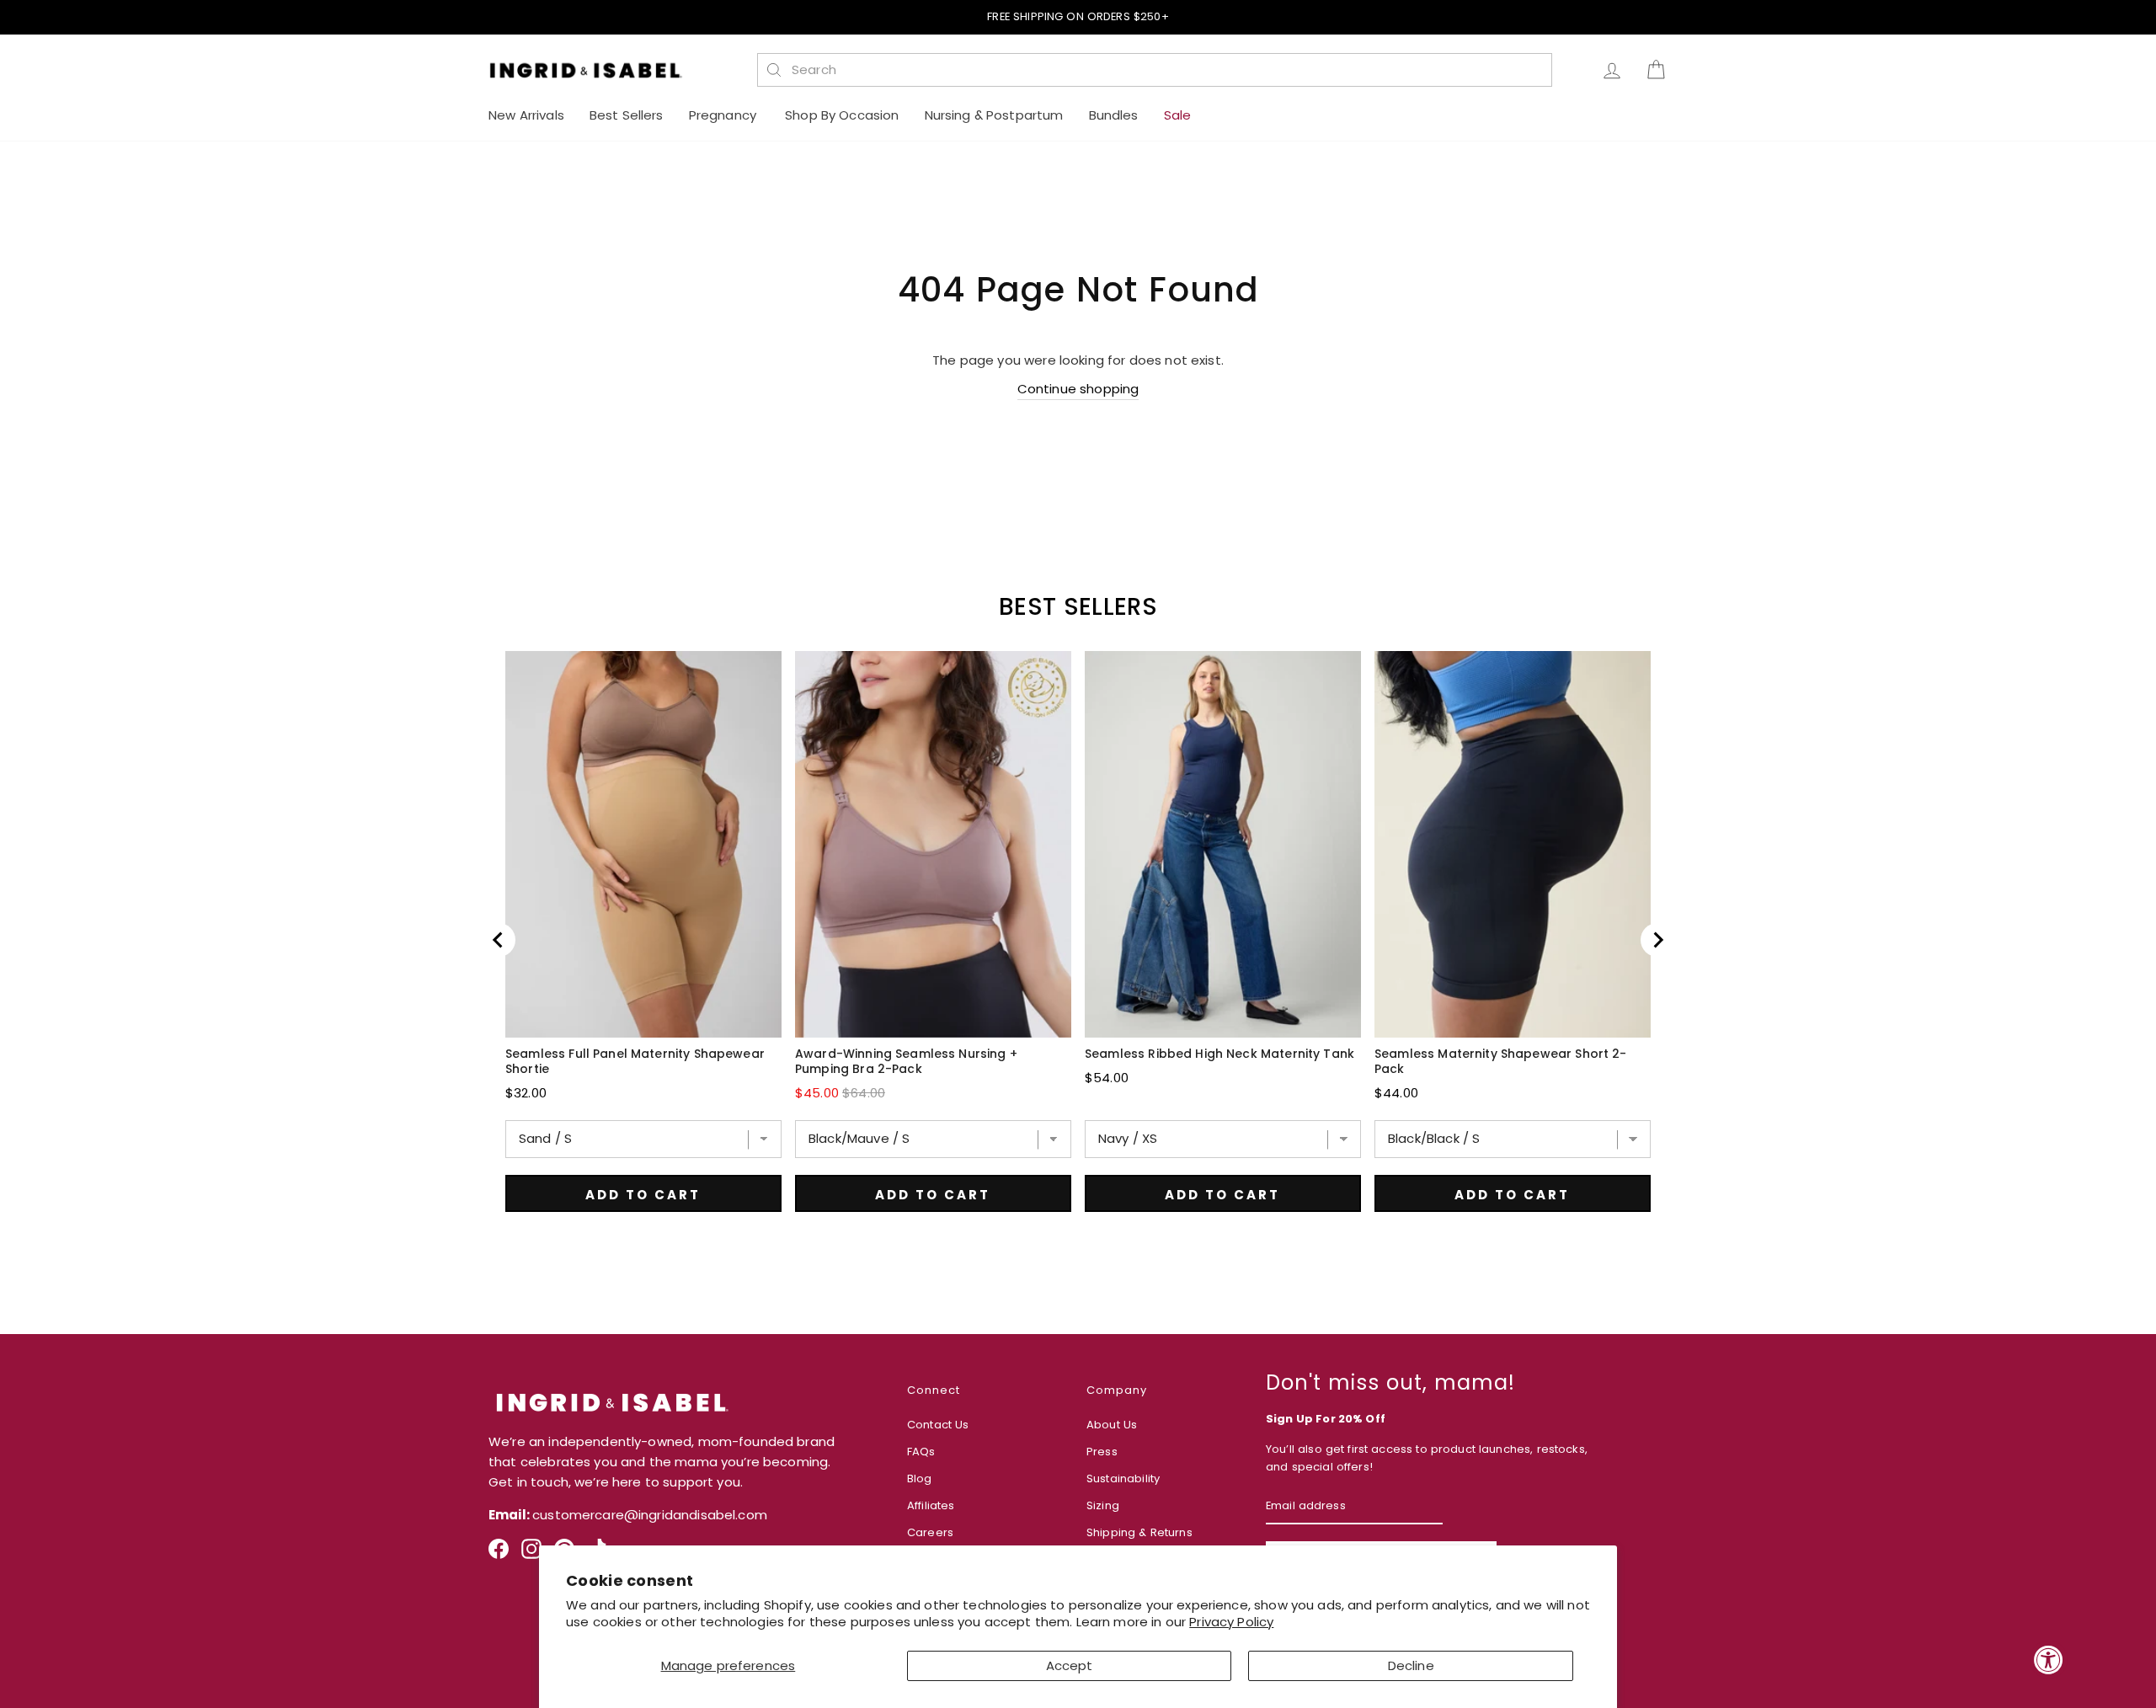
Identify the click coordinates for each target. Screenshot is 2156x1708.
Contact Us (938, 1425)
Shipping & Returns (1139, 1532)
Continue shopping (1078, 389)
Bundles (1114, 115)
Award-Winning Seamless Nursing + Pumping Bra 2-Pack (906, 1061)
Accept (1070, 1665)
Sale (1178, 115)
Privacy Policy (1231, 1622)
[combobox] (1164, 70)
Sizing (1103, 1505)
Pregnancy (725, 115)
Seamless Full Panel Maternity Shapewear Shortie (635, 1061)
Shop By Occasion (842, 115)
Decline (1411, 1665)
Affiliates (931, 1505)
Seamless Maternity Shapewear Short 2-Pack (1501, 1061)
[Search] (774, 70)
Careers (930, 1532)
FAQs (921, 1452)
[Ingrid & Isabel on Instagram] (531, 1555)
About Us (1112, 1425)
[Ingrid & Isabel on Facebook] (499, 1555)
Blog (920, 1478)
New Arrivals (526, 115)
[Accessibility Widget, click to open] (2049, 1660)
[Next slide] (1657, 940)
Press (1102, 1452)
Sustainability (1123, 1478)
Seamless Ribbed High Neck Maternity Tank (1219, 1054)
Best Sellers (627, 115)
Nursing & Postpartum (994, 115)
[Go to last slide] (499, 940)
